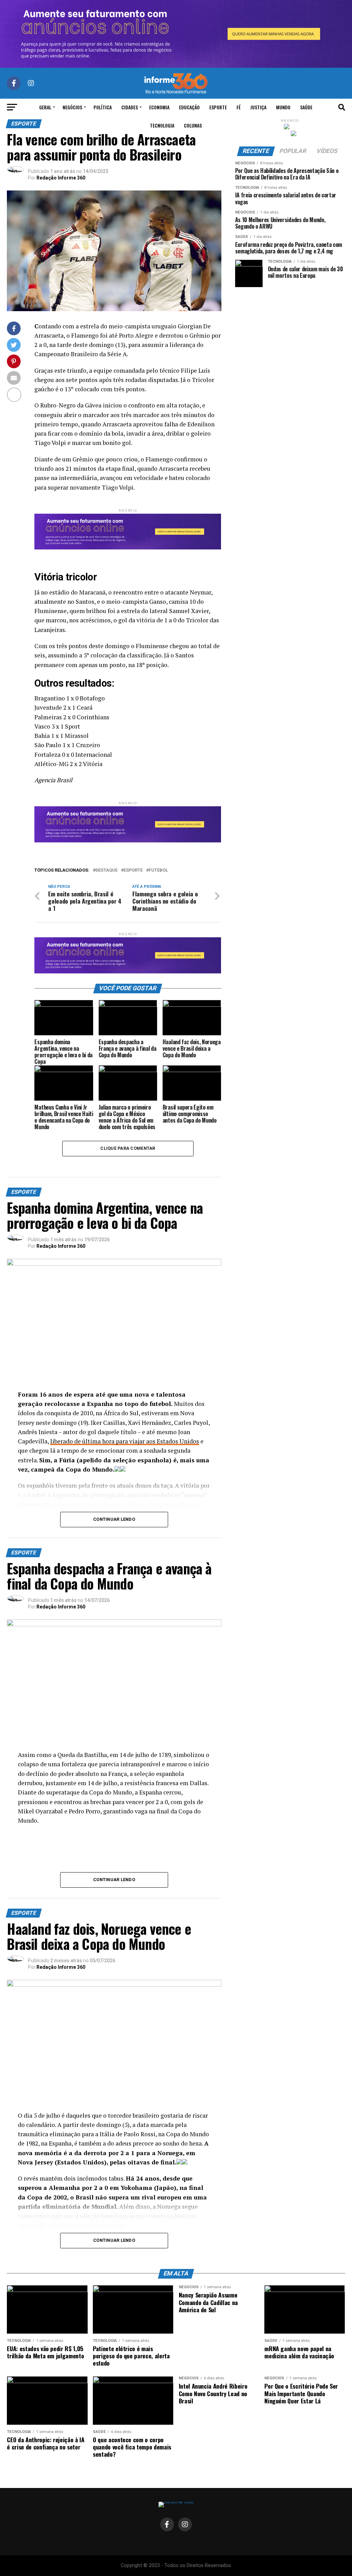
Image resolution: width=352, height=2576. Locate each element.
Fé (239, 107)
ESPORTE (133, 870)
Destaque (107, 870)
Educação (189, 107)
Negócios (72, 107)
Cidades (130, 107)
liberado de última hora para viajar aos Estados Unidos (125, 1441)
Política (103, 107)
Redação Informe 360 (61, 178)
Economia (159, 107)
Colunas (193, 125)
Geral (45, 107)
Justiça (258, 107)
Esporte (218, 107)
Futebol (158, 870)
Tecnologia (162, 125)
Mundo (283, 107)
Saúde (306, 107)
